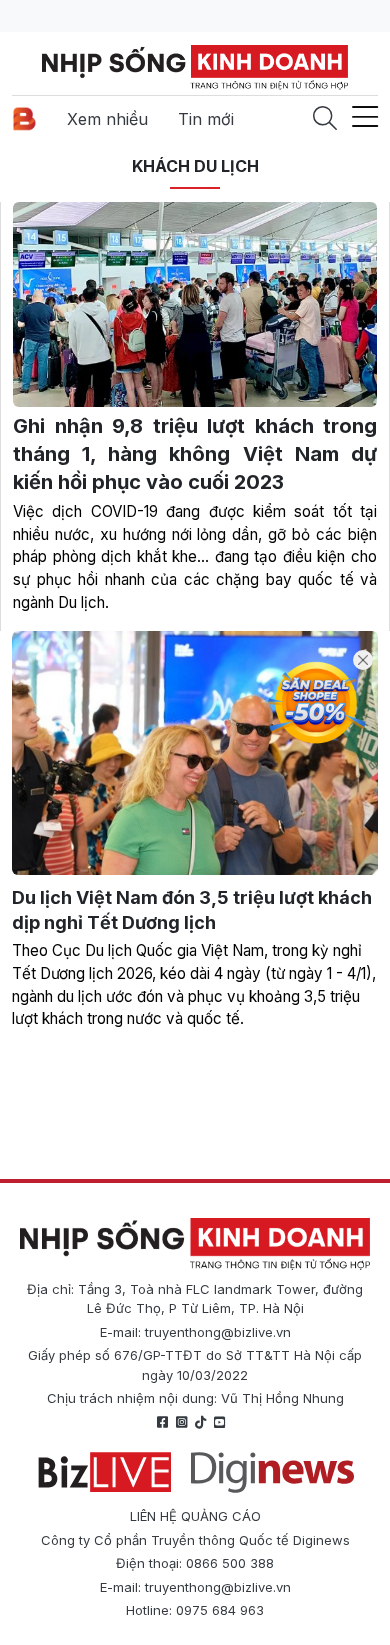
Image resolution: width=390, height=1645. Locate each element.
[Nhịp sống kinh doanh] (195, 1244)
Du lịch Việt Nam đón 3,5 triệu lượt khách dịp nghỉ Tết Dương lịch (192, 910)
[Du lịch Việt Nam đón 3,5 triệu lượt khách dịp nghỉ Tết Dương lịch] (195, 753)
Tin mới (206, 119)
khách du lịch (195, 166)
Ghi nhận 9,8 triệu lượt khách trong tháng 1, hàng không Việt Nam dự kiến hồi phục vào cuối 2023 (195, 454)
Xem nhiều (107, 119)
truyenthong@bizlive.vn (218, 1332)
